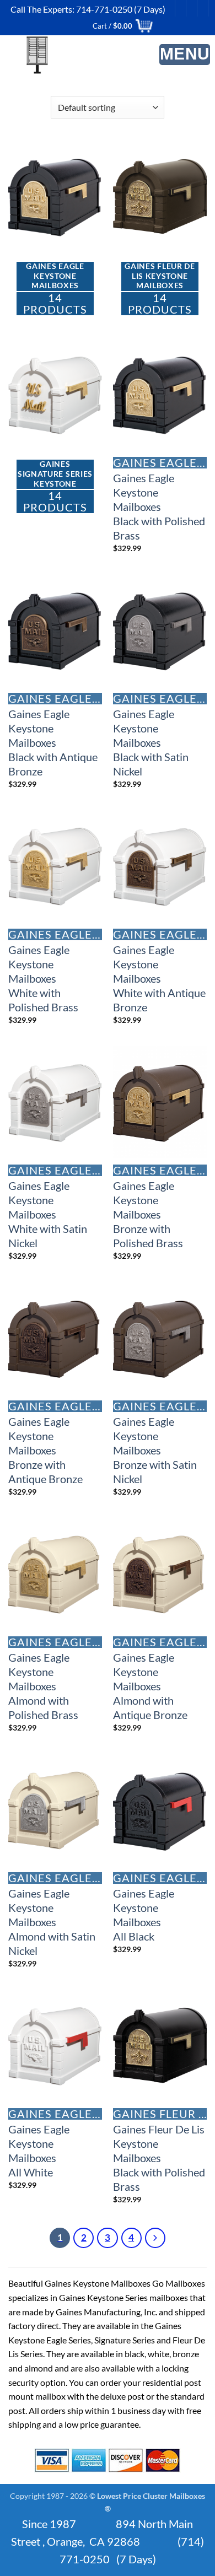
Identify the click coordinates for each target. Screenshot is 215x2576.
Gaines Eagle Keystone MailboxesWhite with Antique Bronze (159, 978)
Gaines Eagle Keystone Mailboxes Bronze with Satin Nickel (155, 1450)
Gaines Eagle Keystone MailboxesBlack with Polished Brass (159, 506)
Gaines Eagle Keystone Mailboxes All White (39, 2151)
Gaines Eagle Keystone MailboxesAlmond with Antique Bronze (150, 1686)
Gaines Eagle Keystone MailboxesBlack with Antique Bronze (53, 742)
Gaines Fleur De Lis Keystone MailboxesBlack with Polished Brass (159, 2158)
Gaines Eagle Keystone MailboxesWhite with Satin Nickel (48, 1214)
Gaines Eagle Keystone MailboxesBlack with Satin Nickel (151, 742)
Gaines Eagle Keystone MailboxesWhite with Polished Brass (43, 978)
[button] (185, 55)
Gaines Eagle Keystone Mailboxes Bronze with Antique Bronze (45, 1450)
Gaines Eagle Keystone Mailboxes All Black (144, 1915)
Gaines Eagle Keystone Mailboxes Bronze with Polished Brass (148, 1214)
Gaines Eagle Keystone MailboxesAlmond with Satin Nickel (52, 1922)
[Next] (155, 2238)
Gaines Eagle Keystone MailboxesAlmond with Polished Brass (43, 1686)
